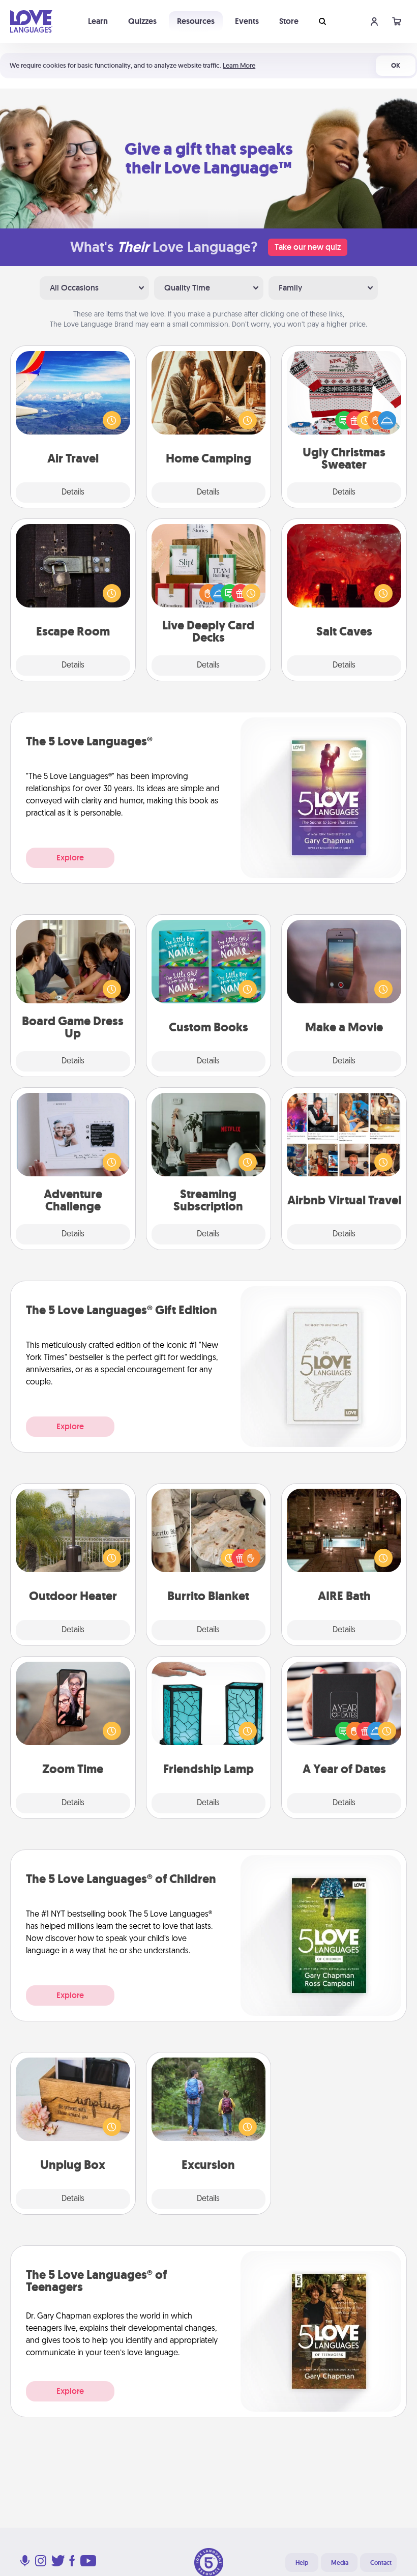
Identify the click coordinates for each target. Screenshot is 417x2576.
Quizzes (142, 21)
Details (73, 493)
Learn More (239, 65)
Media (340, 2563)
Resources (196, 21)
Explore (70, 858)
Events (247, 21)
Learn (98, 21)
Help (302, 2563)
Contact (381, 2563)
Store (289, 21)
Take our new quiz (308, 247)
